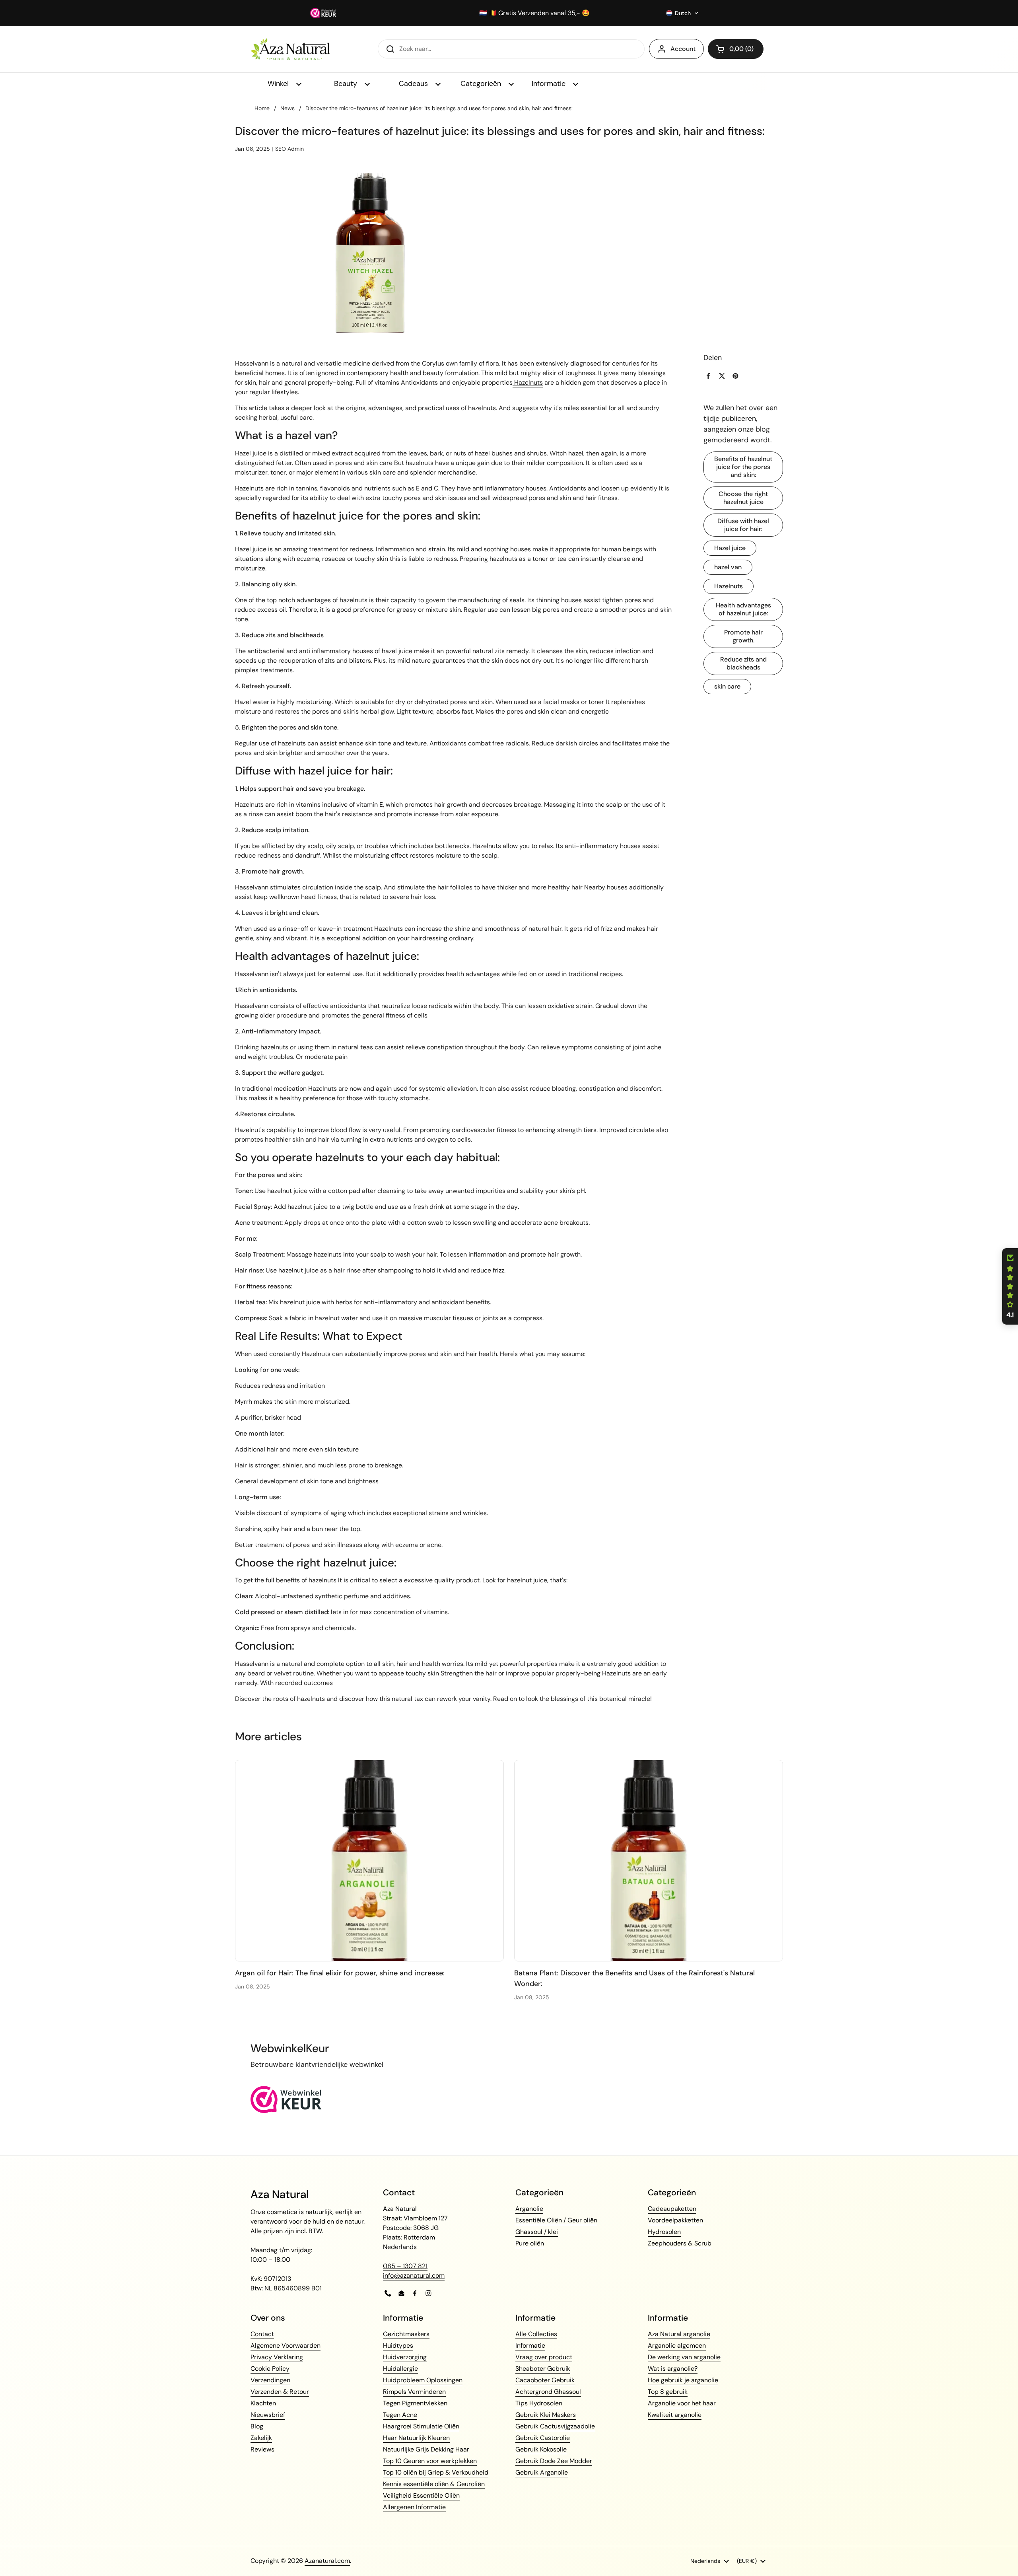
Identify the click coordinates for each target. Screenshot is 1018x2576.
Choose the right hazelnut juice (743, 498)
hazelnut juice (298, 1270)
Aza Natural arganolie (679, 2334)
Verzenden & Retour (280, 2392)
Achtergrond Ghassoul (548, 2392)
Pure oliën (530, 2243)
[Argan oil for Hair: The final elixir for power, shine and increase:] (369, 1861)
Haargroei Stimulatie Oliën (421, 2426)
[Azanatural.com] (290, 49)
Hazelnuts (729, 586)
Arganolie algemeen (677, 2345)
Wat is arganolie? (673, 2369)
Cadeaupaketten (672, 2209)
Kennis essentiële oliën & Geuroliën (434, 2484)
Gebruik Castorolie (543, 2438)
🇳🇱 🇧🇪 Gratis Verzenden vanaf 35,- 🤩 (534, 13)
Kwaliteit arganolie (675, 2415)
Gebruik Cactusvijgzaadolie (555, 2426)
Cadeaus (414, 84)
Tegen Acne (400, 2415)
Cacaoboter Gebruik (545, 2380)
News (288, 108)
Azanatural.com (327, 2561)
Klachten (263, 2403)
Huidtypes (398, 2345)
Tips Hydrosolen (539, 2403)
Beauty (347, 84)
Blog (257, 2426)
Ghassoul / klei (537, 2232)
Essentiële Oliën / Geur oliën (556, 2220)
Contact (262, 2334)
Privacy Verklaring (277, 2357)
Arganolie (529, 2209)
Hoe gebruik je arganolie (683, 2380)
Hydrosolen (664, 2232)
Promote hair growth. (743, 636)
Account (683, 49)
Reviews (262, 2449)
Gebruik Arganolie (542, 2472)
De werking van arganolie (684, 2357)
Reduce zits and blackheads (743, 663)
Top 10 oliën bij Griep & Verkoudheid (436, 2472)
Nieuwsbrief (268, 2415)
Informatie (550, 84)
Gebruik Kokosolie (541, 2449)
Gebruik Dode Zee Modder (554, 2461)
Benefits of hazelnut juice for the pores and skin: (743, 467)
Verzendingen (270, 2380)
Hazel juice (730, 548)
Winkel (279, 84)
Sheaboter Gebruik (543, 2369)
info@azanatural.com (414, 2275)
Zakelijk (261, 2438)
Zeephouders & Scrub (680, 2243)
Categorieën (482, 84)
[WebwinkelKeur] (286, 2111)
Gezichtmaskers (406, 2334)
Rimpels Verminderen (414, 2392)
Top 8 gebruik (668, 2392)
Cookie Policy (270, 2369)
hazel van (728, 567)
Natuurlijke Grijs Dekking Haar (426, 2449)
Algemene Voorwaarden (286, 2345)
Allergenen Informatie (414, 2507)
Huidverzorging (405, 2357)
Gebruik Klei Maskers (546, 2415)
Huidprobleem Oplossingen (423, 2380)
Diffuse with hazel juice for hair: (743, 525)
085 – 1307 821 (405, 2266)
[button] (682, 13)
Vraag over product (544, 2357)
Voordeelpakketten (675, 2220)
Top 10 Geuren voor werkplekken (430, 2461)
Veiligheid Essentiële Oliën (421, 2495)
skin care (727, 686)
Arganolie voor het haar (682, 2403)
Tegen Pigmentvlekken (415, 2403)
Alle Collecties (536, 2334)
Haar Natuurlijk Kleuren (416, 2438)
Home (262, 108)
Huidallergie (400, 2369)
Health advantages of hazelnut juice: (743, 609)
